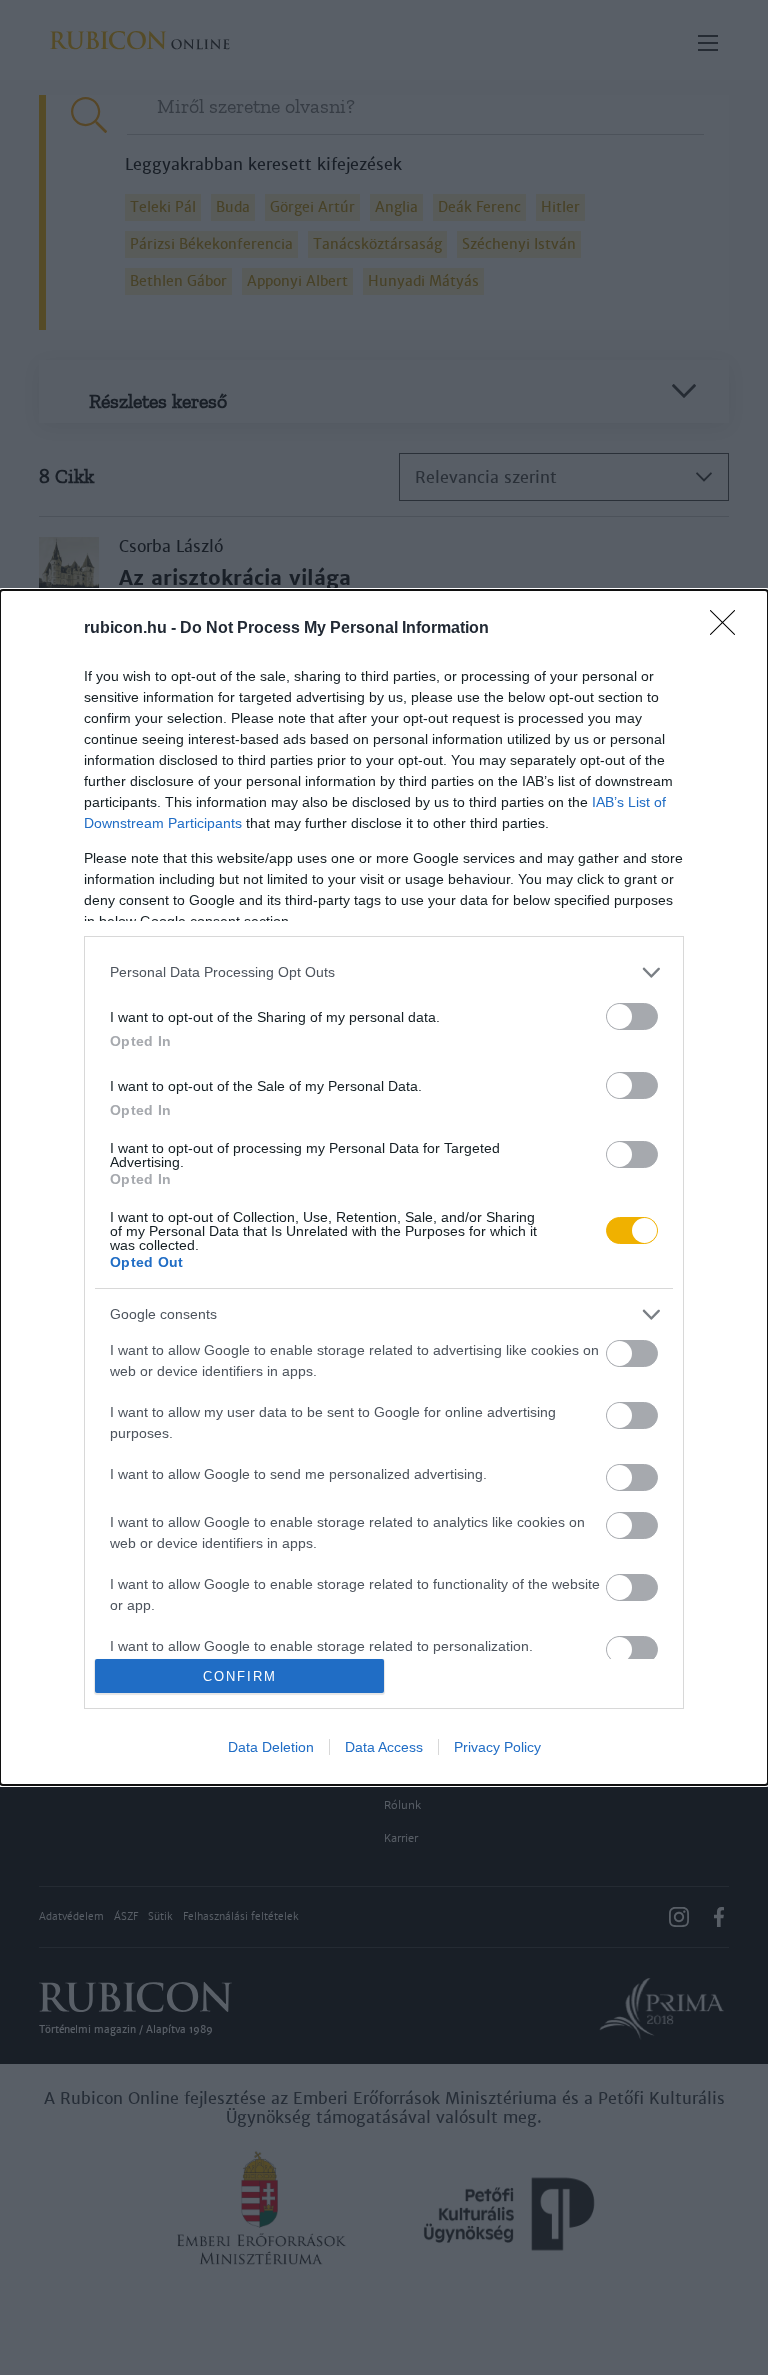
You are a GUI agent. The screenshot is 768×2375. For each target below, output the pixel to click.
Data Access (384, 1747)
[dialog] (384, 1188)
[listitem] (384, 972)
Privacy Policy (497, 1747)
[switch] (632, 1016)
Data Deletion (271, 1747)
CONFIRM (240, 1676)
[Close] (729, 629)
